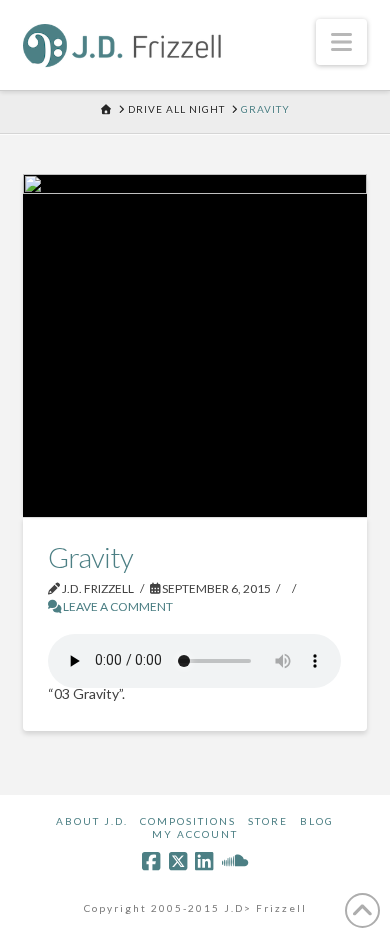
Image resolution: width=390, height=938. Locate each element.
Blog (317, 821)
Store (268, 821)
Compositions (188, 821)
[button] (341, 42)
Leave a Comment (117, 606)
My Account (195, 834)
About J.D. (92, 821)
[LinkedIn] (204, 861)
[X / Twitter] (178, 861)
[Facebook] (151, 861)
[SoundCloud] (235, 861)
